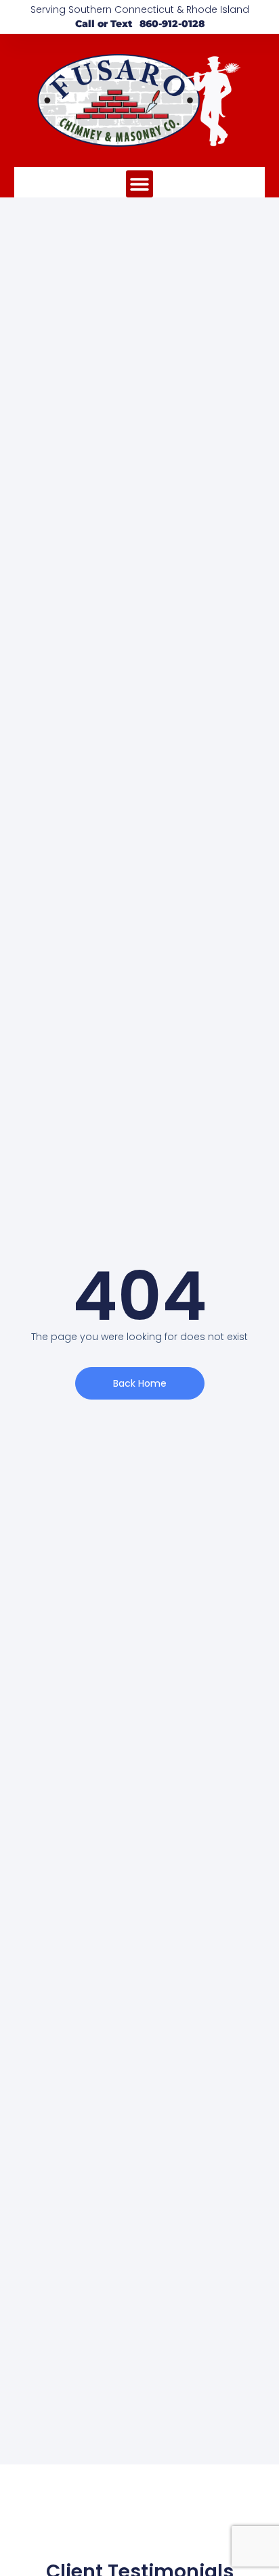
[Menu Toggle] (139, 184)
